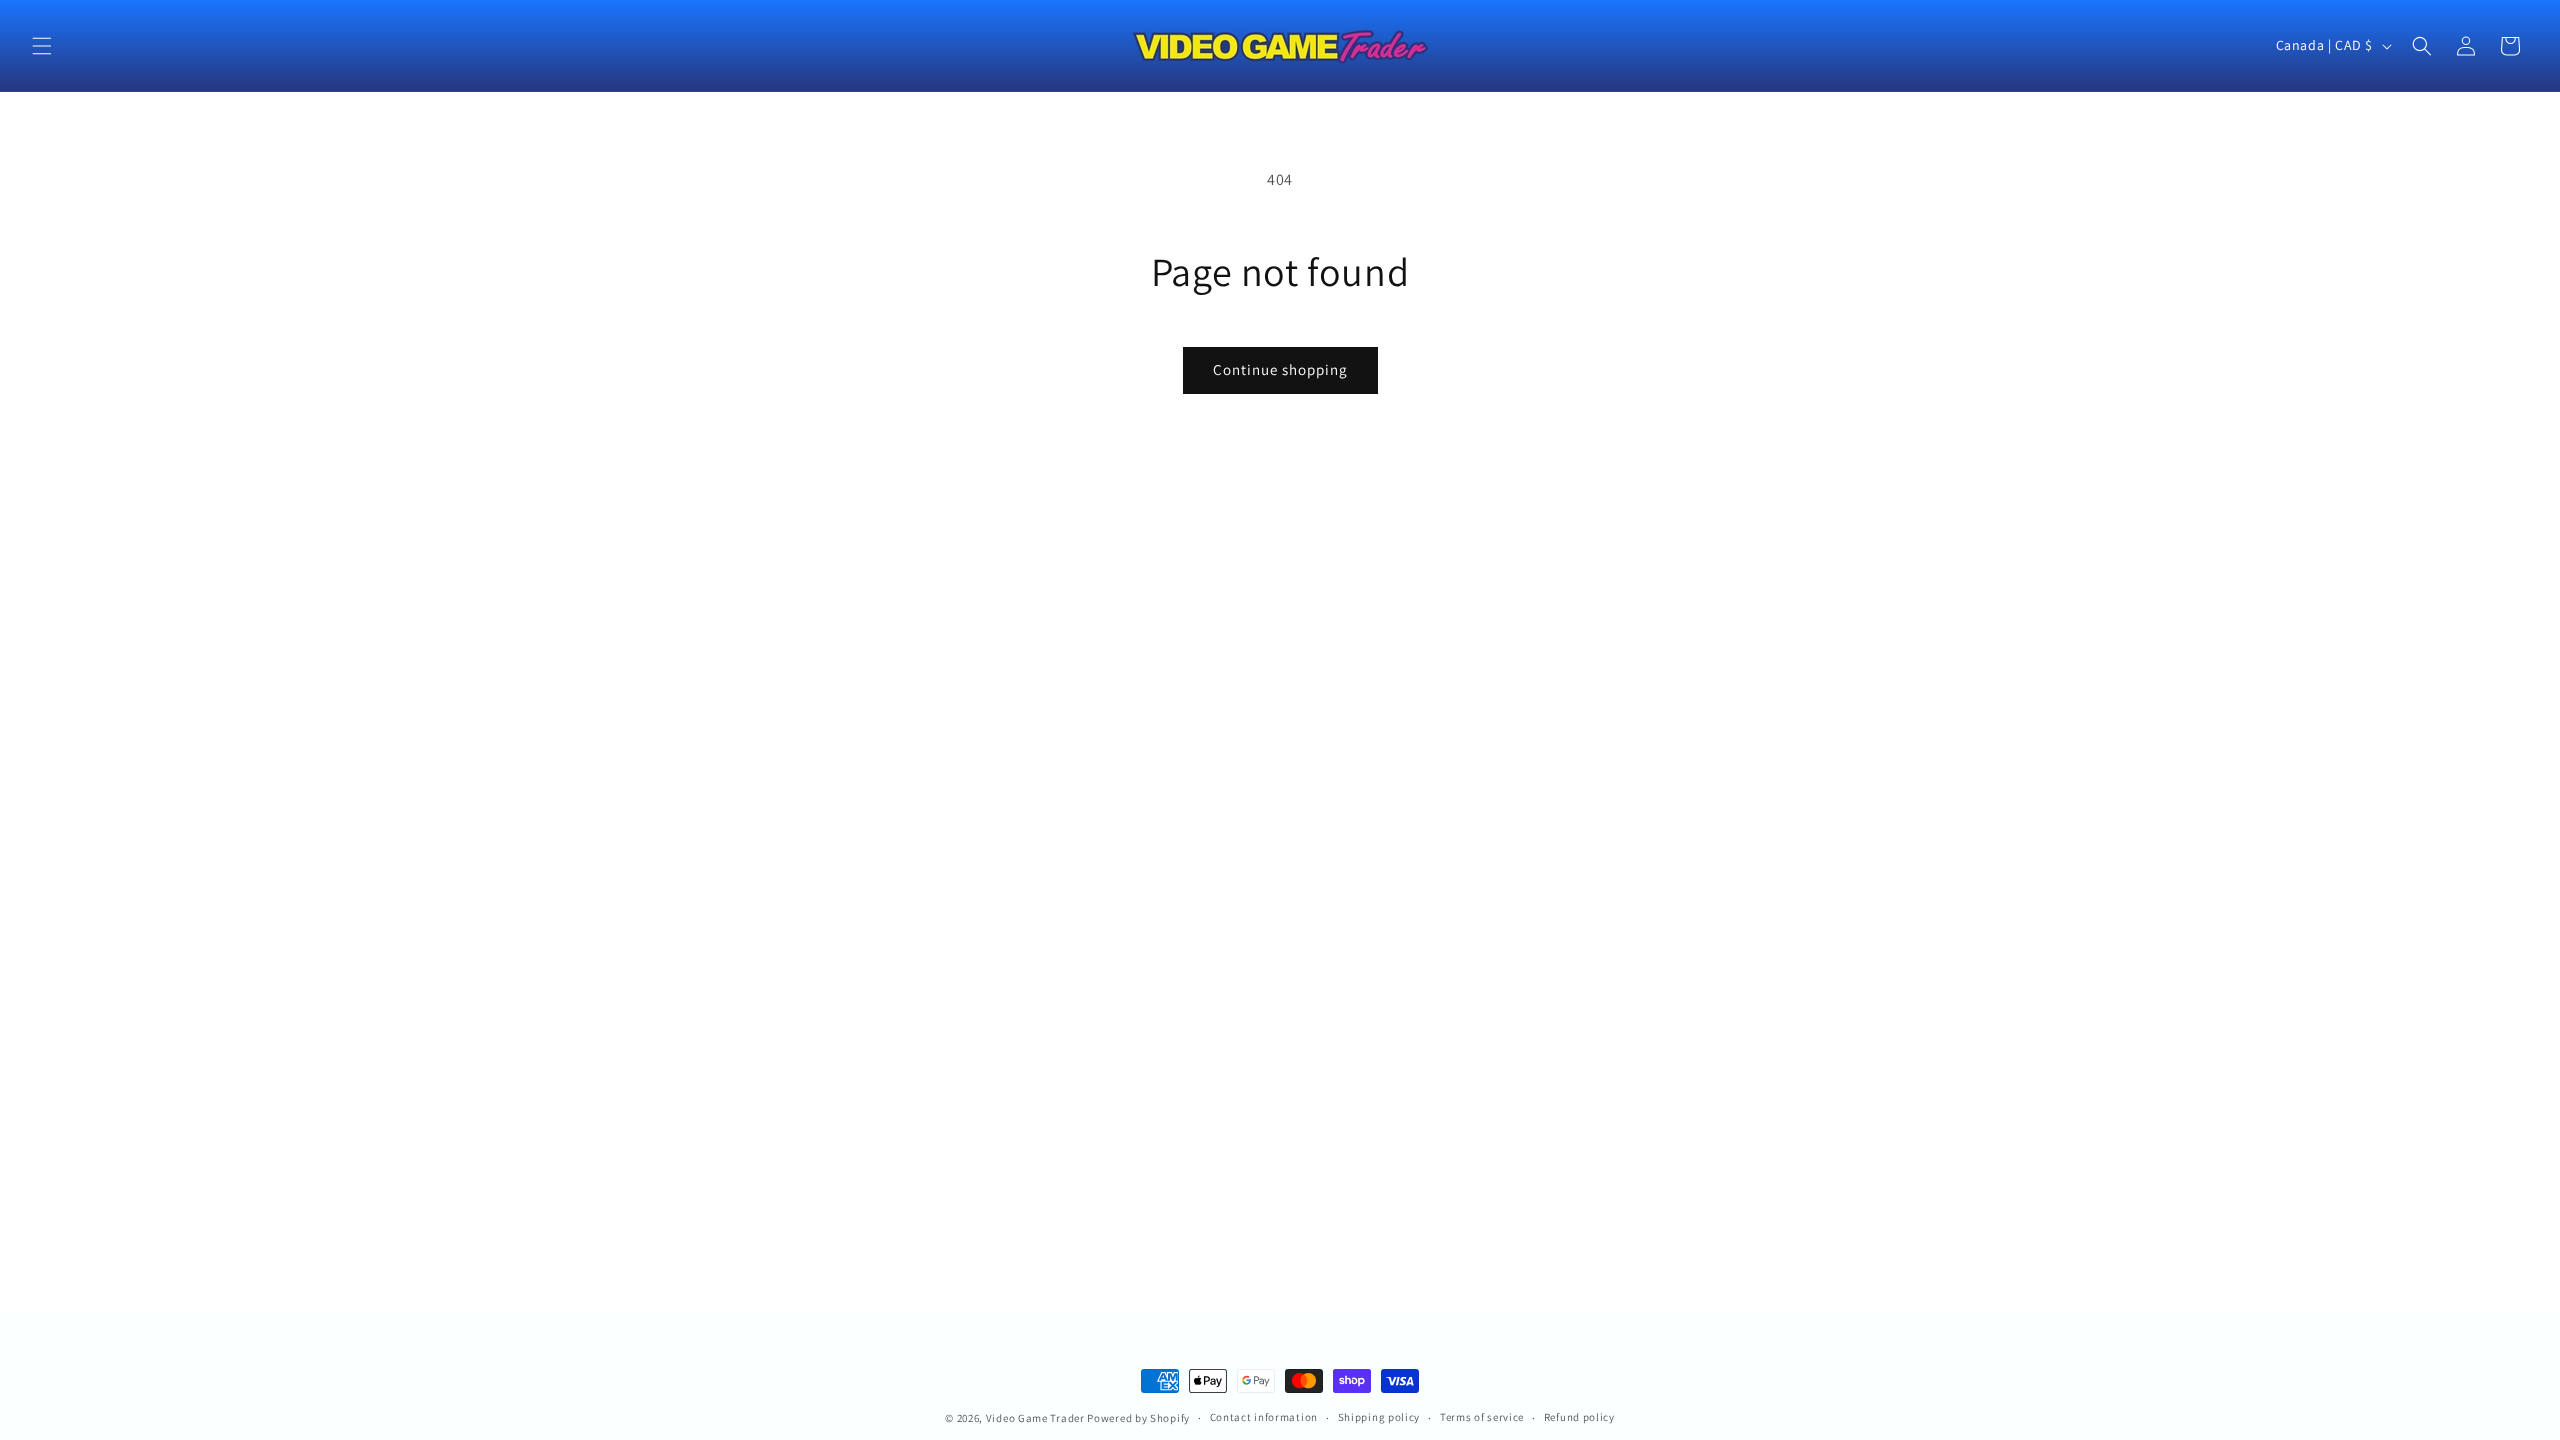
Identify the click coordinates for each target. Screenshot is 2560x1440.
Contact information (1264, 1417)
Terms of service (1482, 1417)
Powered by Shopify (1138, 1418)
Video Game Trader (1035, 1418)
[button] (42, 46)
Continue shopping (1280, 369)
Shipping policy (1379, 1417)
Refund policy (1579, 1417)
